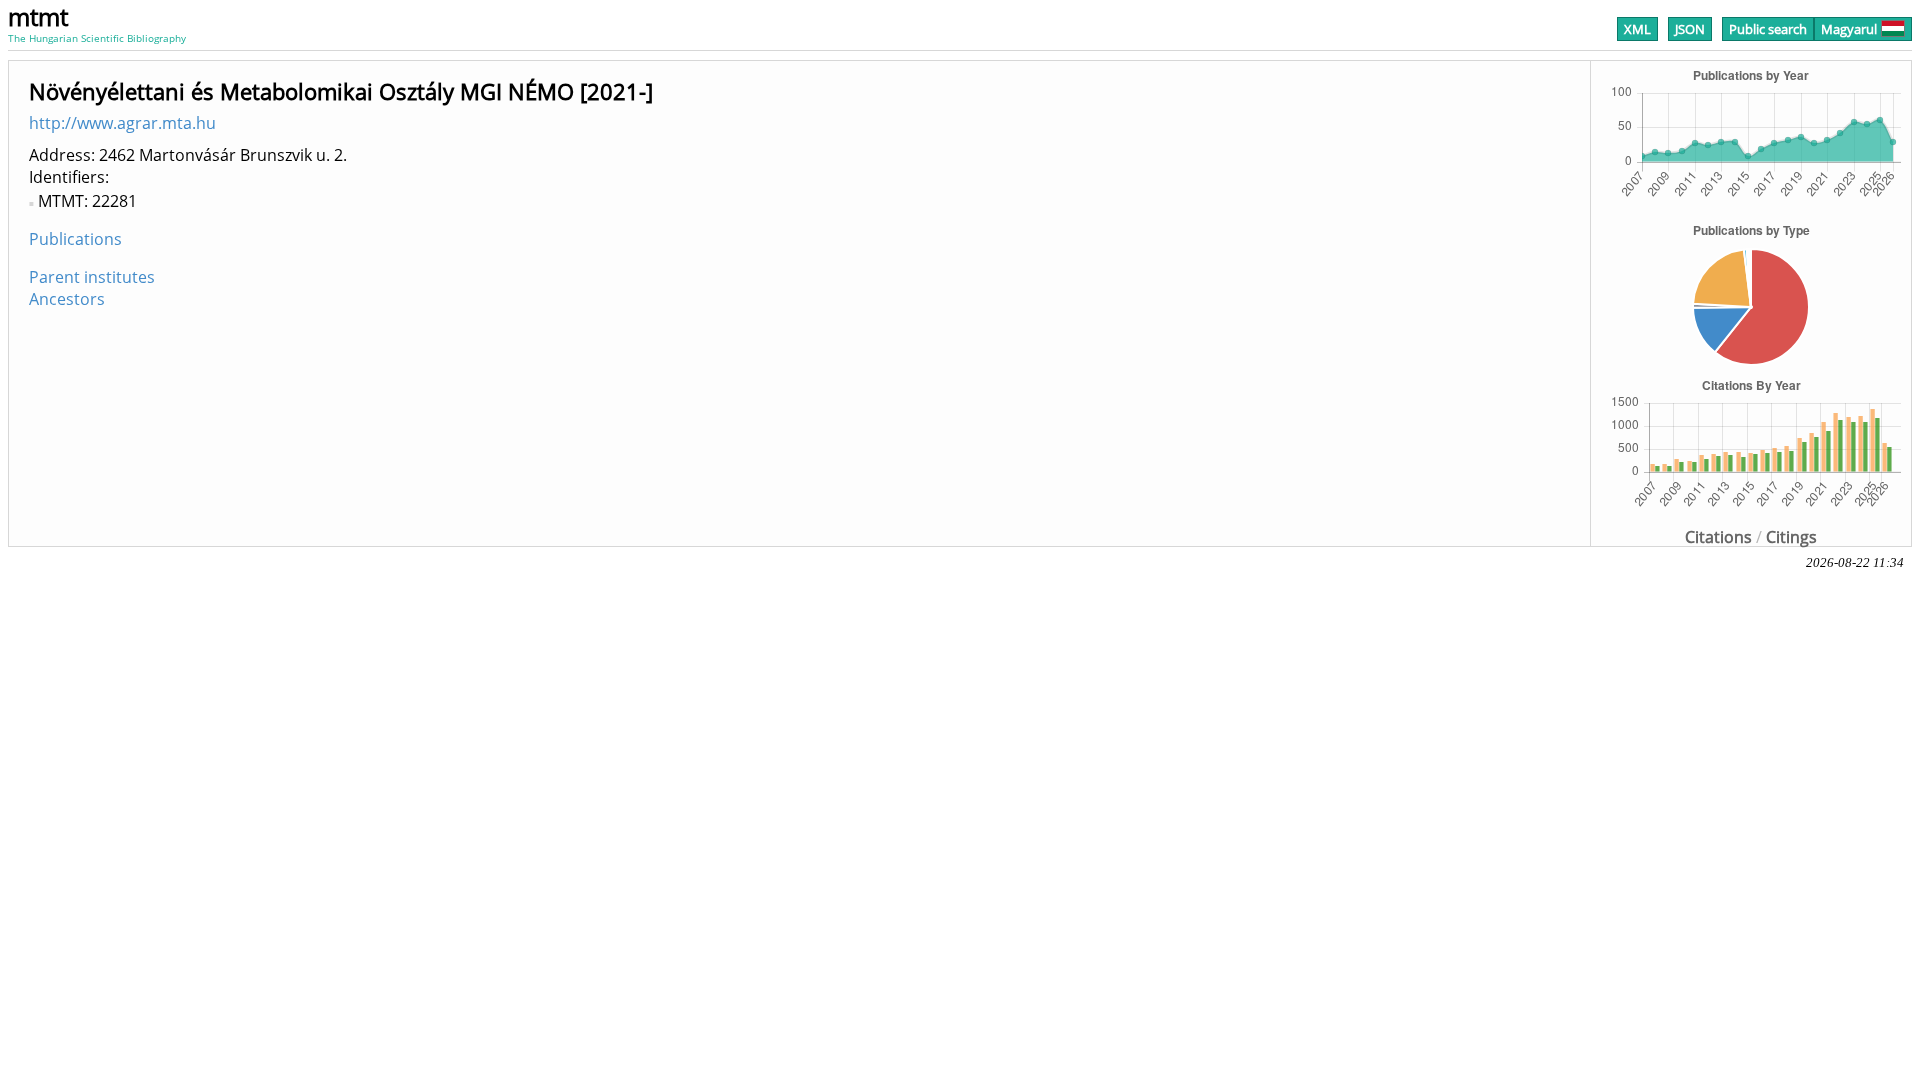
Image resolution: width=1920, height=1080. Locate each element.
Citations (1718, 537)
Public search (1768, 29)
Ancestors (67, 299)
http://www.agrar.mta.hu (122, 123)
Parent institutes (92, 277)
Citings (1791, 537)
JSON (1690, 29)
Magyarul (1849, 29)
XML (1637, 29)
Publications (75, 239)
